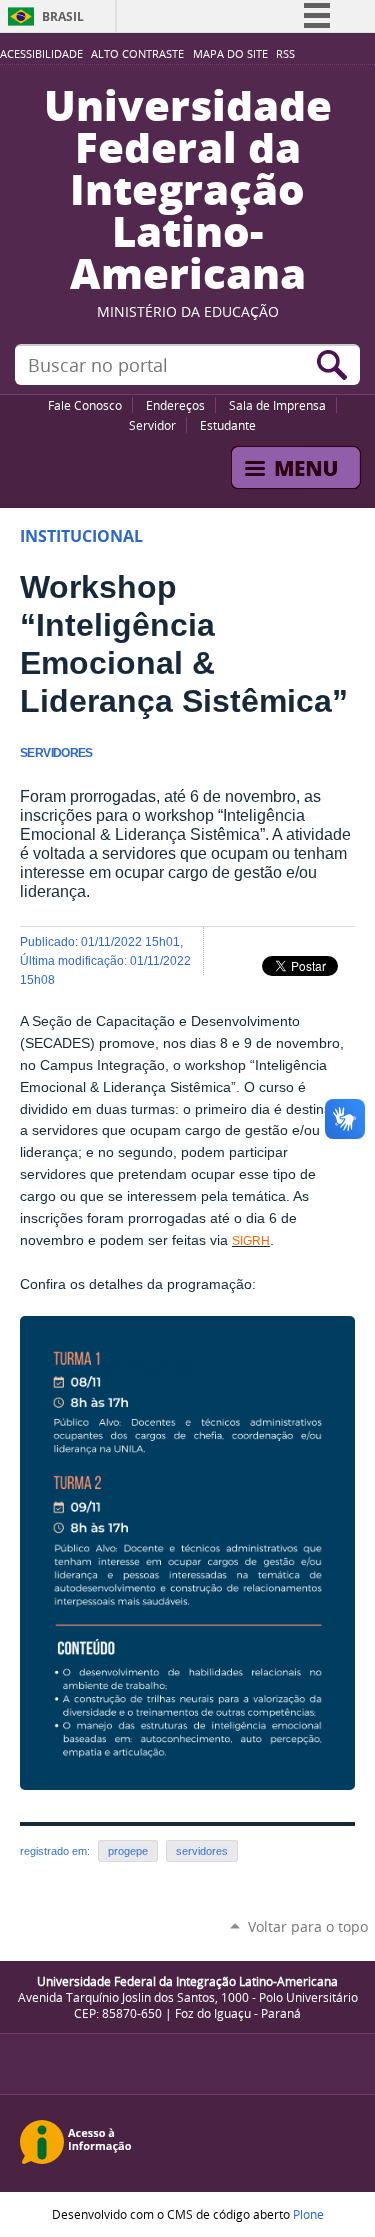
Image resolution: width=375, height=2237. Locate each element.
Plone (308, 2214)
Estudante (228, 425)
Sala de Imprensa (277, 405)
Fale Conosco (85, 405)
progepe (128, 1851)
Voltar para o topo (308, 1926)
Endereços (175, 405)
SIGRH (251, 1241)
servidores (202, 1851)
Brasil (63, 16)
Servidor (152, 425)
